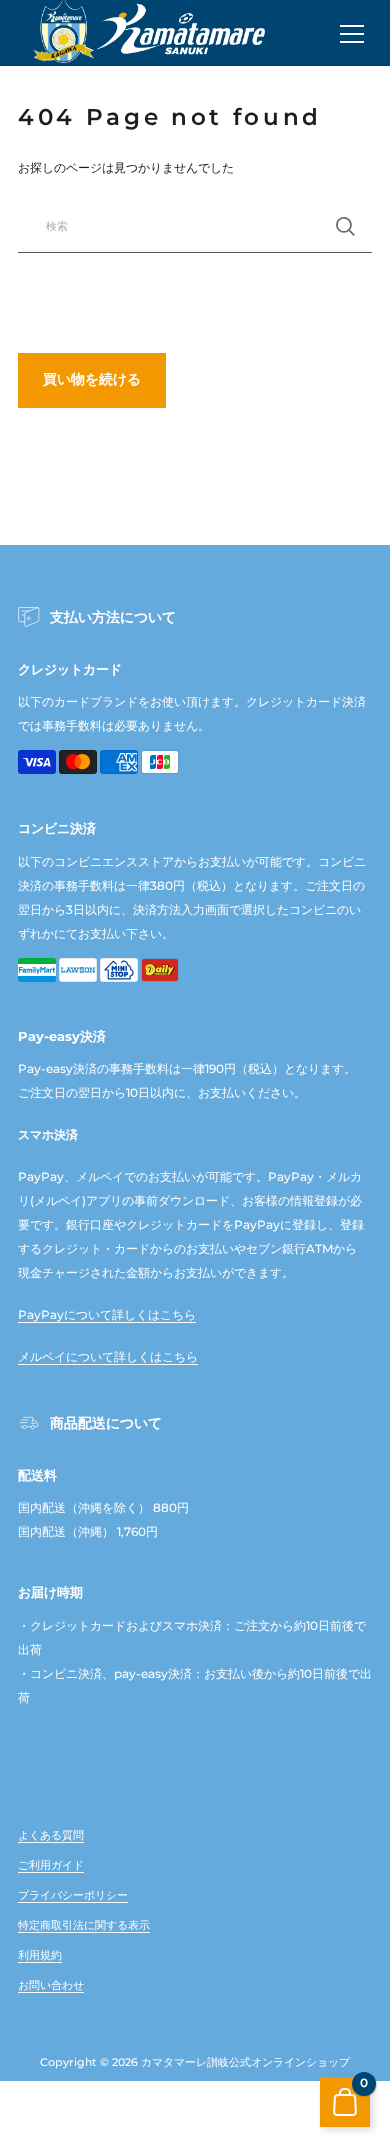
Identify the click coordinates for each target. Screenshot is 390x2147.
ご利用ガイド (51, 1865)
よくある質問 (51, 1835)
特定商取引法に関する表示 (84, 1925)
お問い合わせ (51, 1985)
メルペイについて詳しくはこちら (108, 1356)
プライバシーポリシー (73, 1895)
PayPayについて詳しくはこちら (107, 1314)
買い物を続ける (92, 379)
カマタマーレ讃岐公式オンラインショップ (245, 2062)
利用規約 (40, 1955)
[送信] (345, 226)
